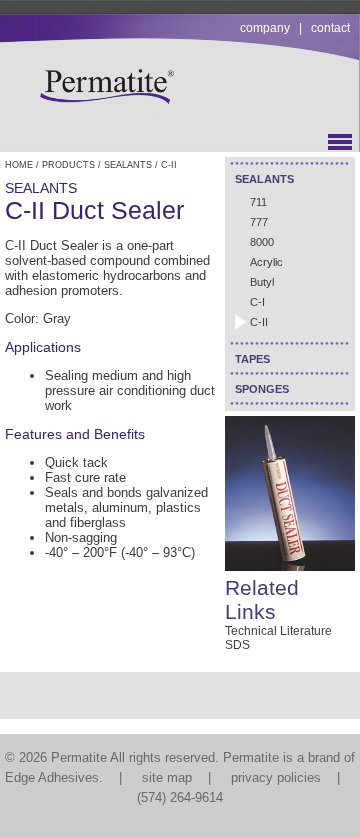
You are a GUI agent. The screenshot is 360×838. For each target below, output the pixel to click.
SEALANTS (264, 179)
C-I (257, 302)
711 (258, 202)
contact (330, 28)
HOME (19, 165)
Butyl (262, 282)
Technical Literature (278, 631)
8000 (262, 242)
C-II (259, 322)
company (265, 28)
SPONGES (262, 389)
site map (167, 777)
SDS (237, 645)
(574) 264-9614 (180, 797)
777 (259, 222)
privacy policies (276, 777)
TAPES (252, 359)
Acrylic (266, 262)
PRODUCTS (68, 165)
